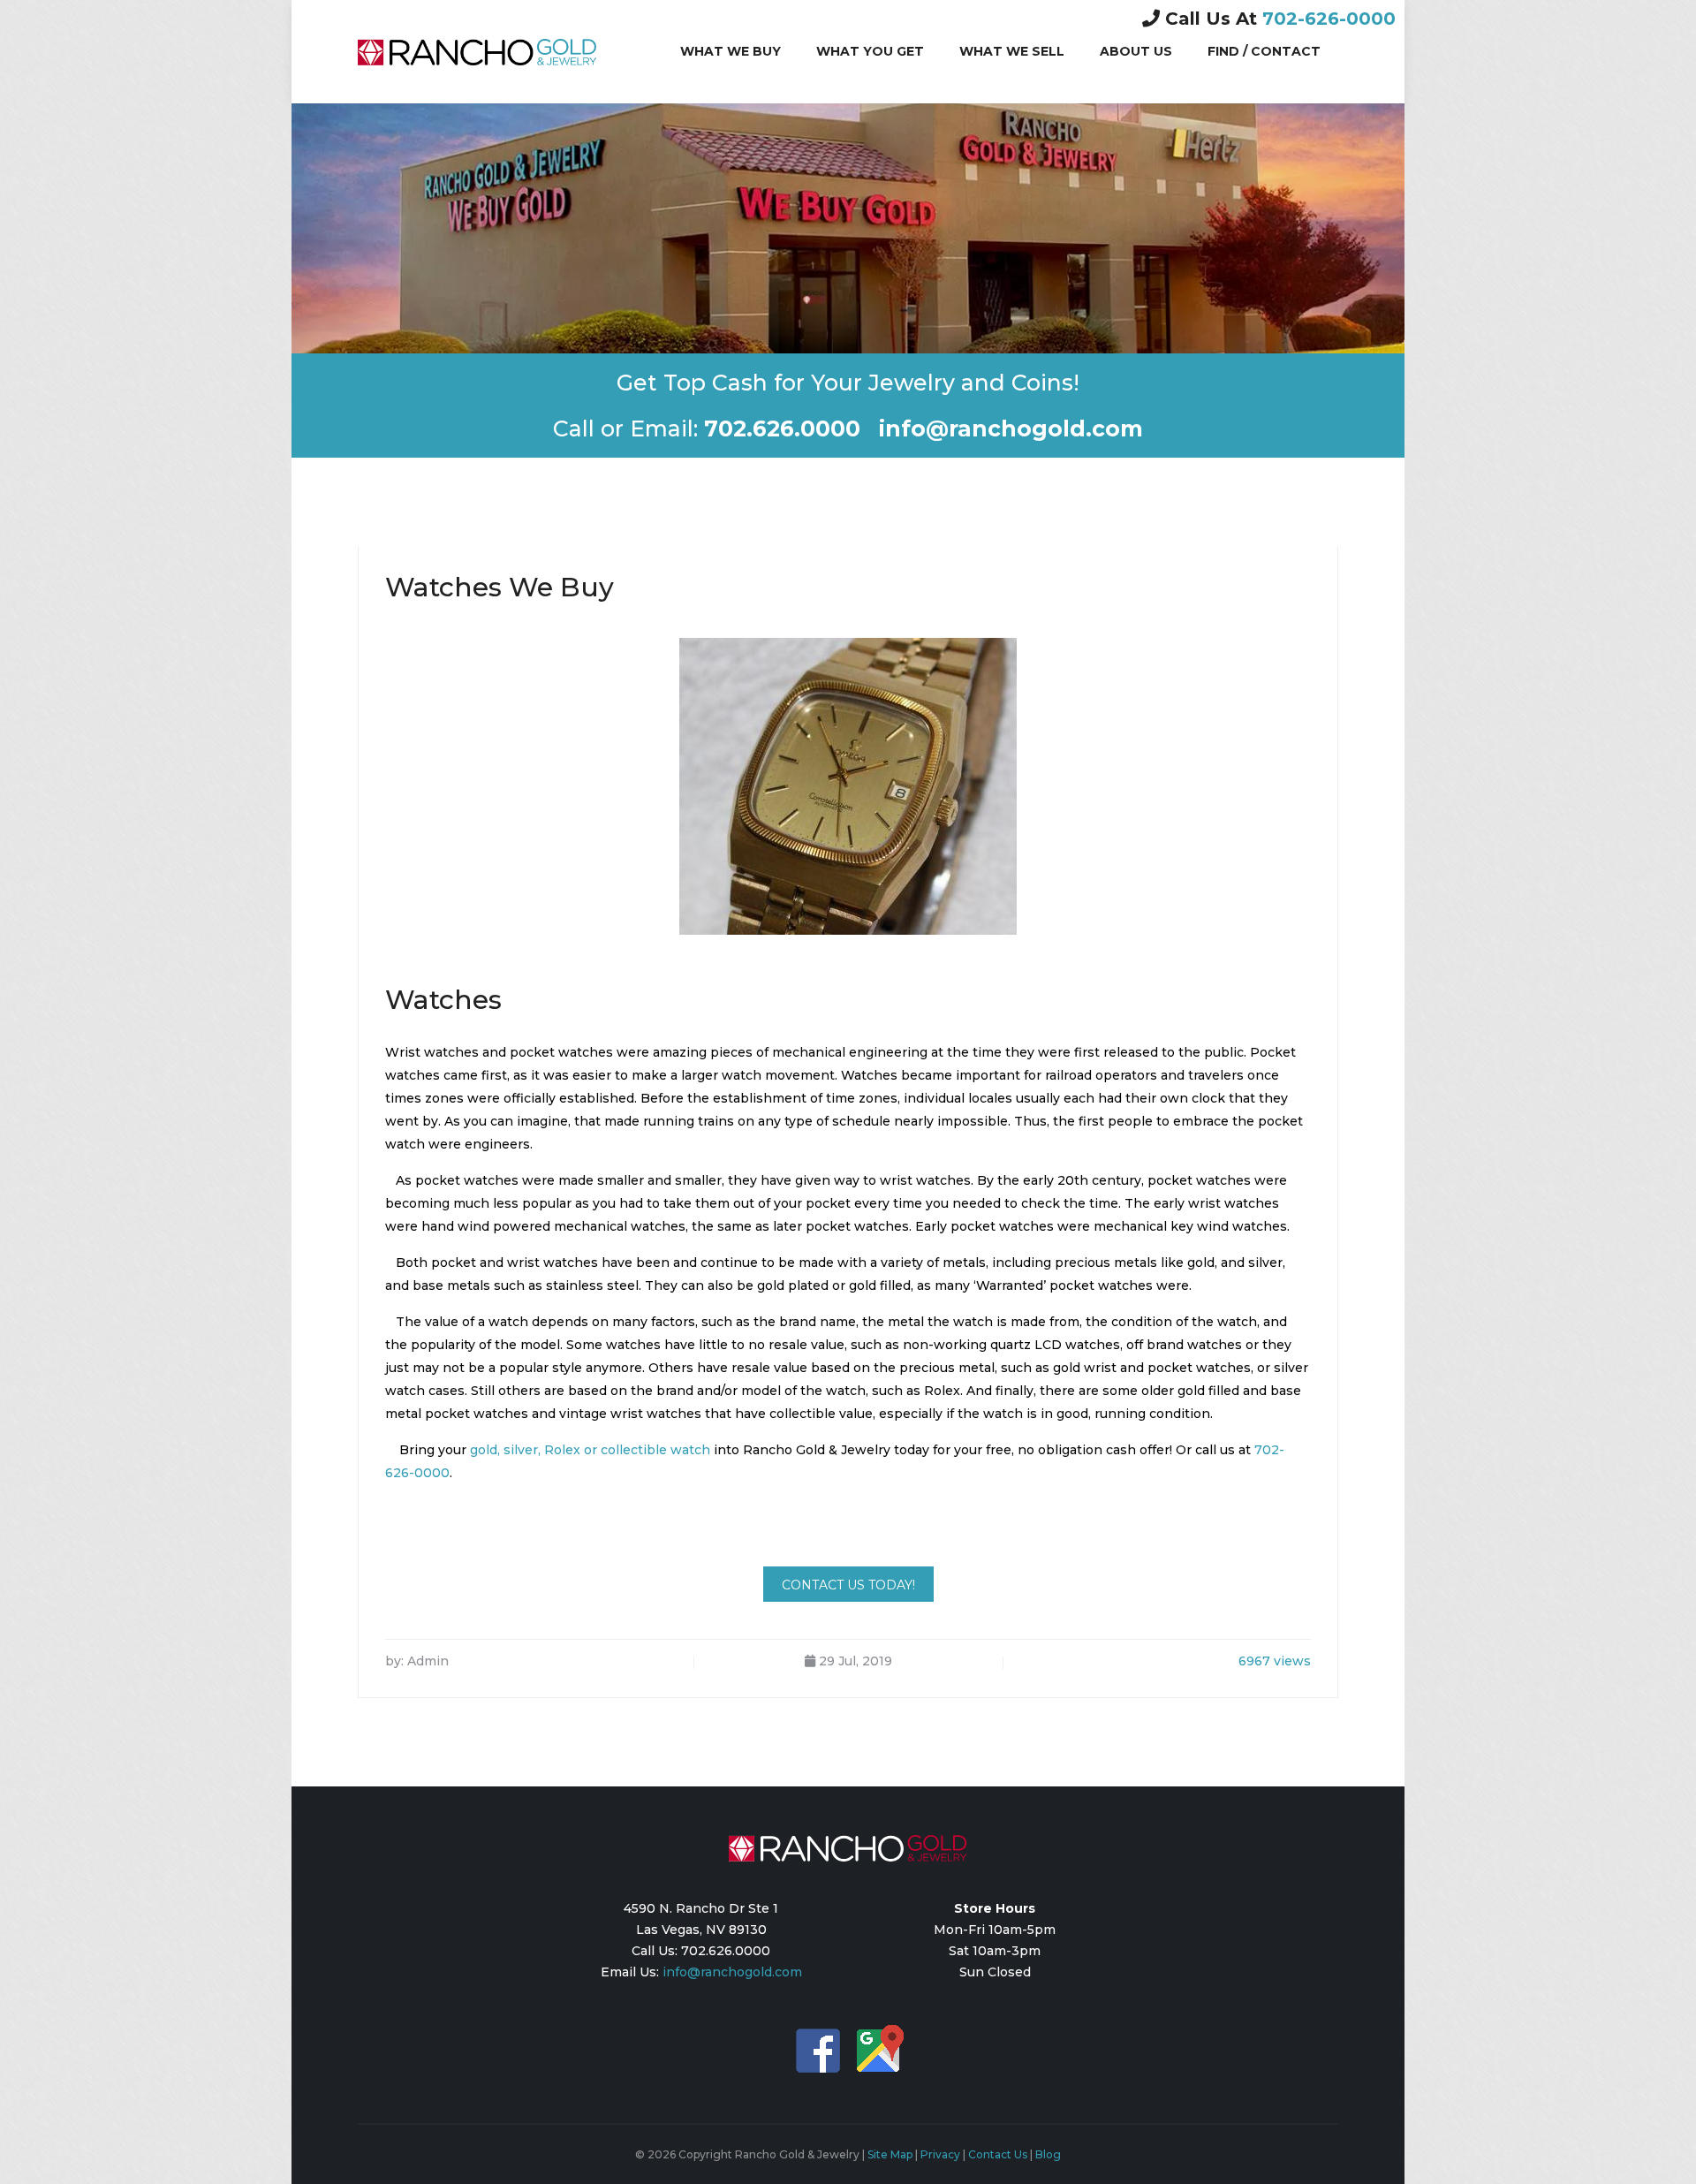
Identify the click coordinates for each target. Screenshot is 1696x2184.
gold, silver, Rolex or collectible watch (590, 1450)
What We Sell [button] (1012, 51)
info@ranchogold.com (732, 1972)
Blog (1048, 2154)
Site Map (890, 2154)
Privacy (940, 2154)
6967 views (1275, 1661)
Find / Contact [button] (1264, 51)
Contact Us (998, 2154)
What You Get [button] (870, 51)
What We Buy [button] (731, 51)
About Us (1136, 51)
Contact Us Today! (848, 1585)
